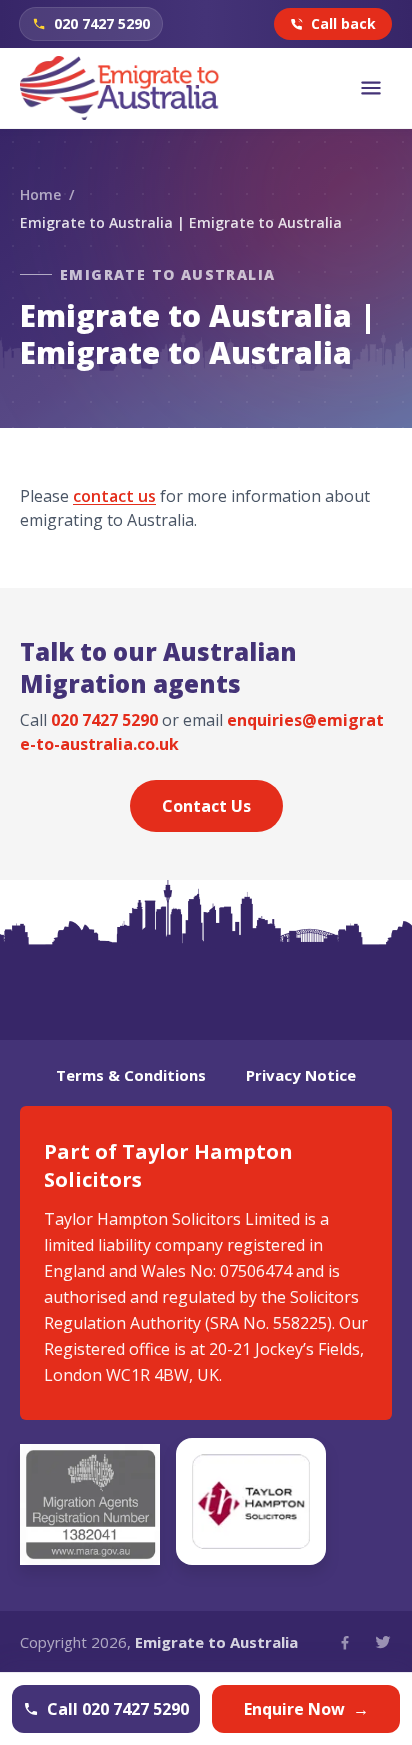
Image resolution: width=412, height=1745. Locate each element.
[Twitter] (383, 1642)
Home (40, 194)
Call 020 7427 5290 (118, 1709)
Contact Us (206, 806)
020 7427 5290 (104, 720)
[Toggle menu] (371, 88)
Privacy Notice (301, 1075)
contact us (114, 496)
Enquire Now (306, 1709)
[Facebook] (345, 1642)
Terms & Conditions (131, 1075)
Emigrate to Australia (216, 1642)
